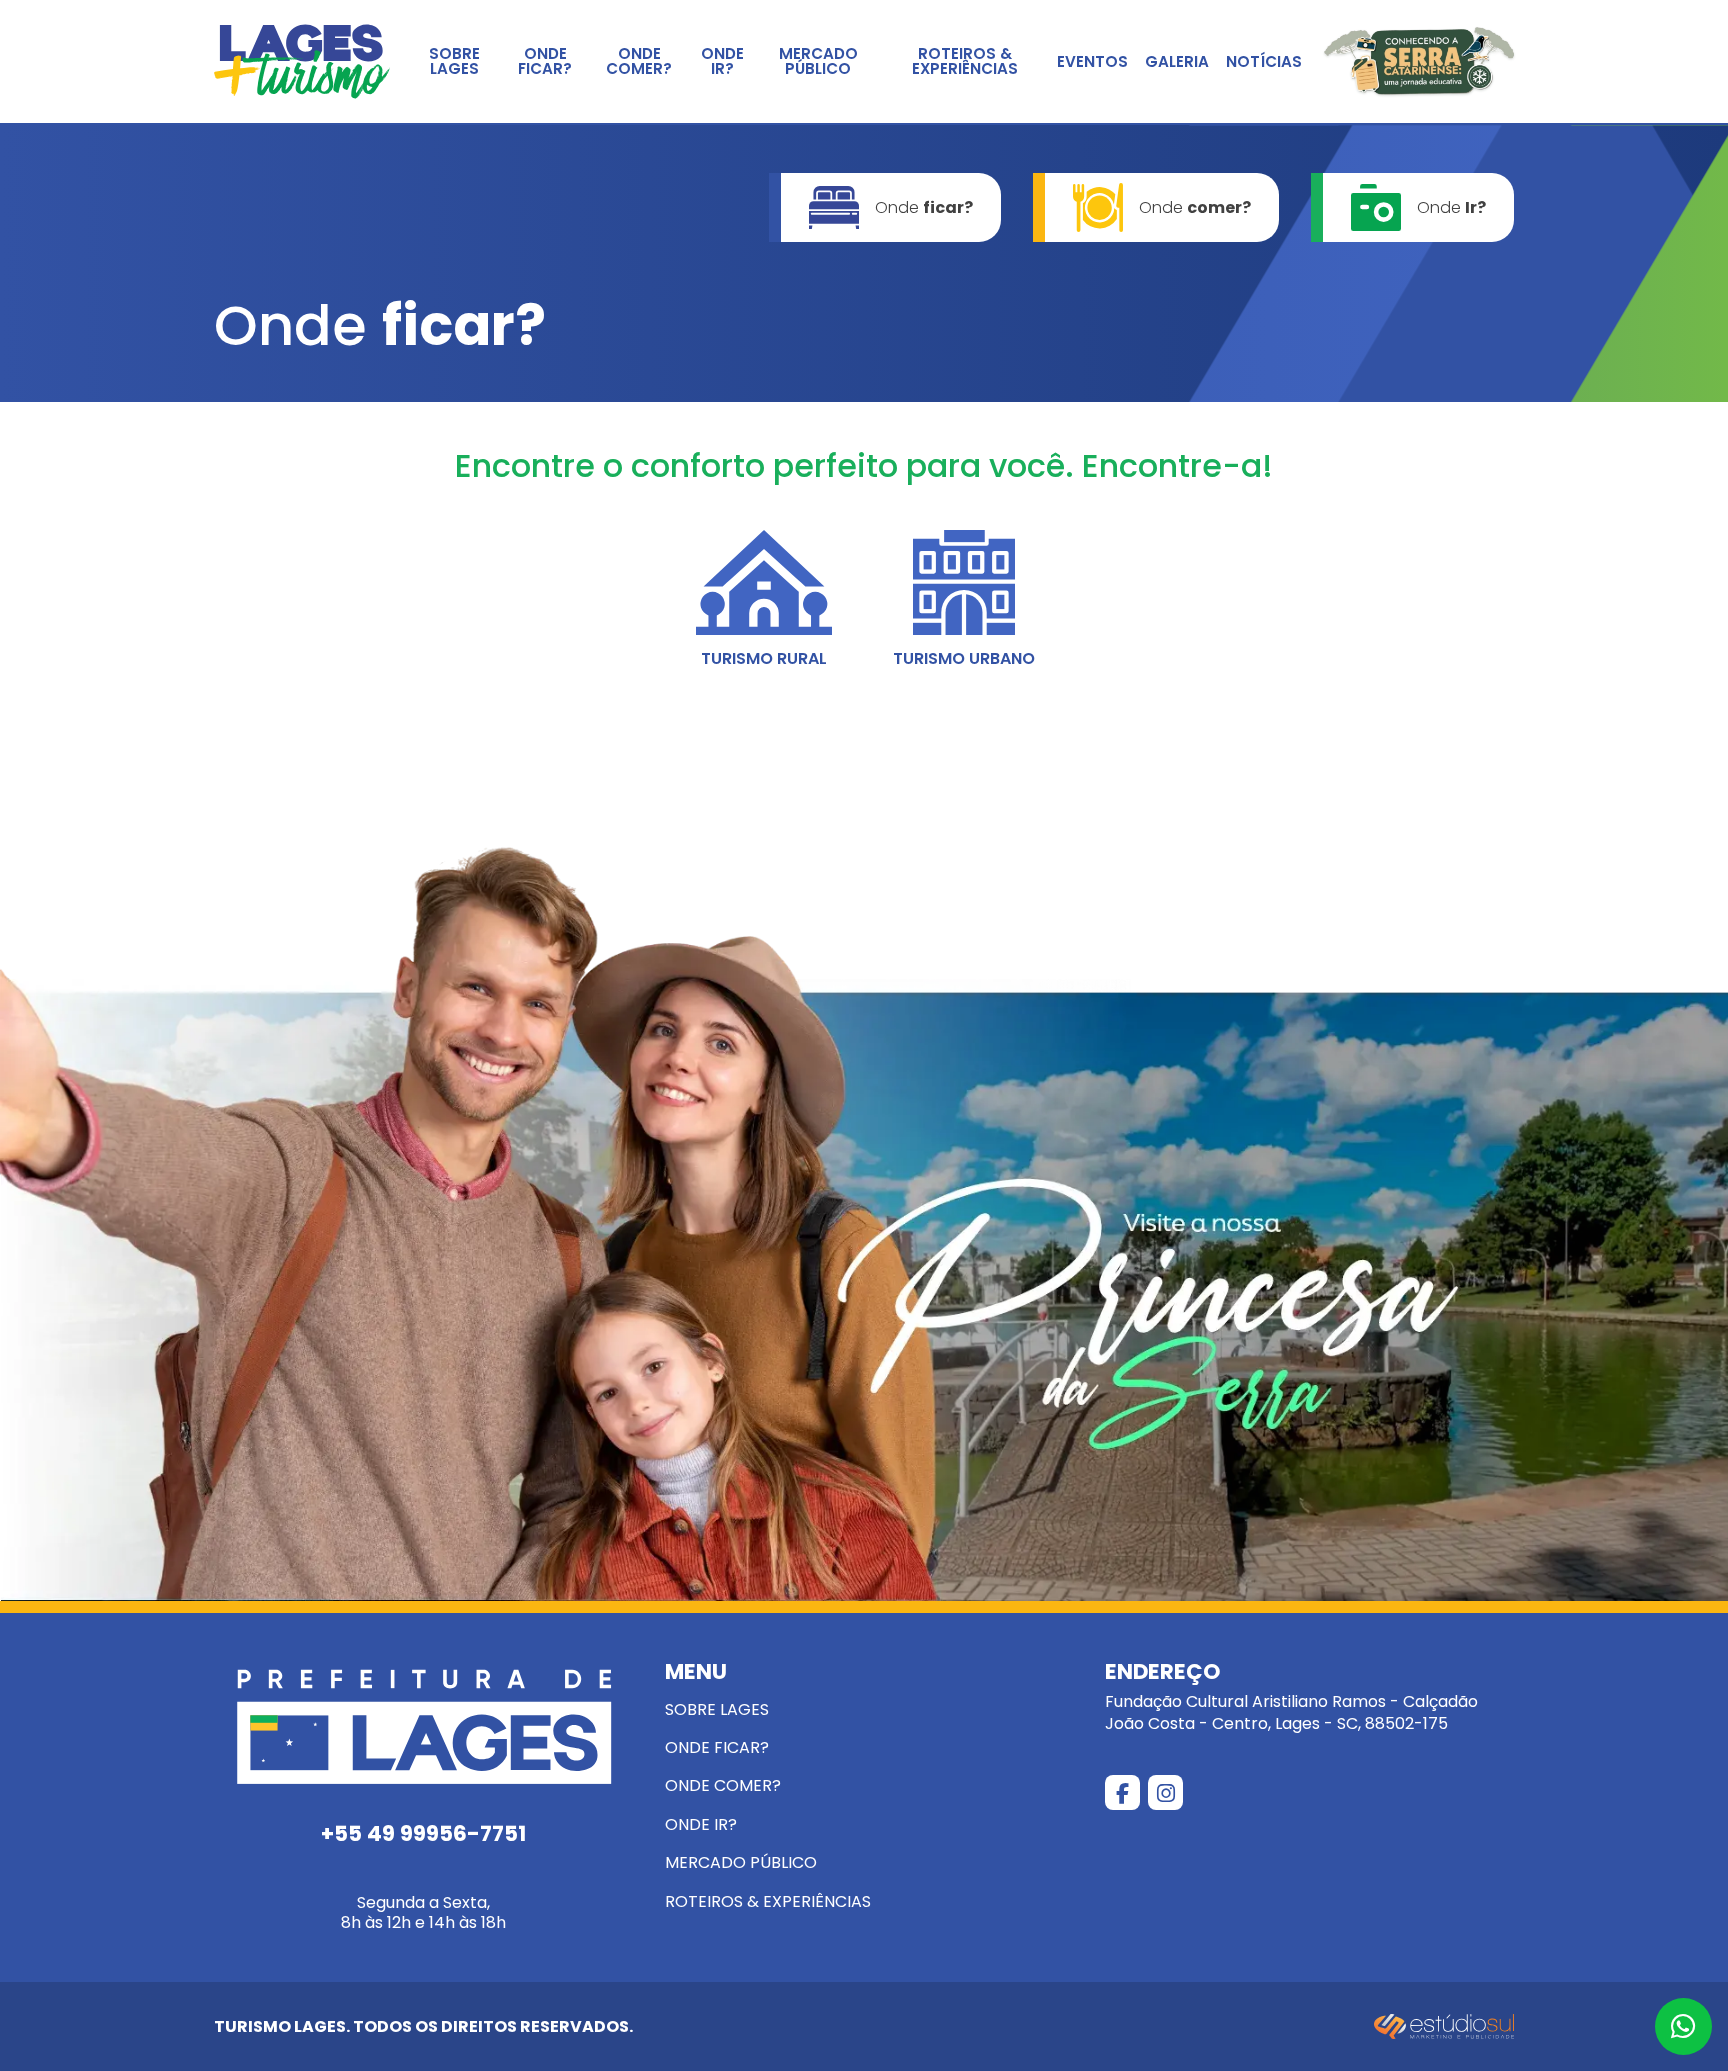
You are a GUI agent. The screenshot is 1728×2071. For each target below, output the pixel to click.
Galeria (1177, 61)
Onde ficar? (545, 61)
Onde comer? (639, 61)
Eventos (1092, 61)
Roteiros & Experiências (965, 61)
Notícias (1264, 61)
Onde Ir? (722, 61)
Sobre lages (454, 61)
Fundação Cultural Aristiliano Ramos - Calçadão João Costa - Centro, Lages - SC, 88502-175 (1291, 1698)
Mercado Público (818, 61)
